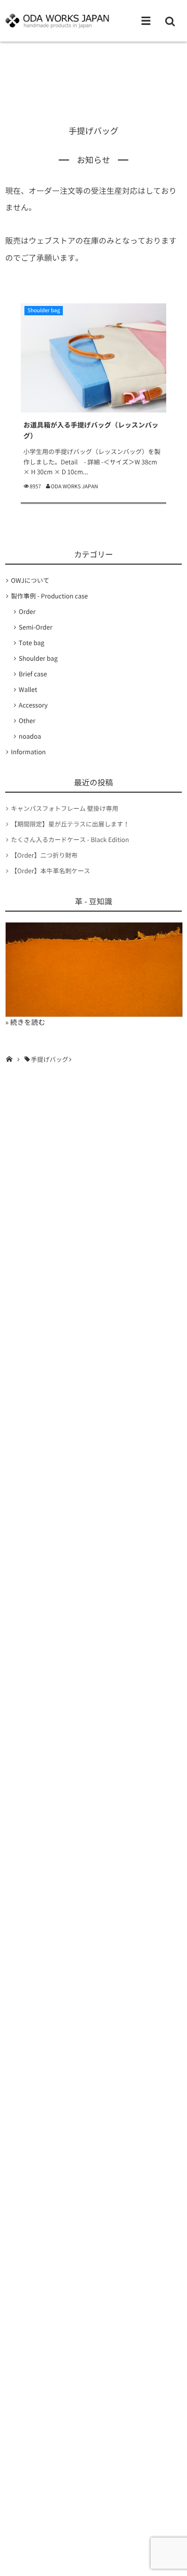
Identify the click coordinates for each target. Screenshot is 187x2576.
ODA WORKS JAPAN (75, 486)
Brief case (33, 674)
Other (27, 720)
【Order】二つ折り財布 (44, 855)
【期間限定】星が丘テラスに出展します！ (70, 824)
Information (28, 752)
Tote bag (31, 643)
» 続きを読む (25, 1022)
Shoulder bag (44, 310)
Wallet (28, 689)
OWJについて (30, 580)
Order (27, 611)
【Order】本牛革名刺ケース (50, 871)
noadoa (30, 736)
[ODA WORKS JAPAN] (57, 21)
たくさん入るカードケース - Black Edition (70, 839)
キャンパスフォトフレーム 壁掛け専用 (65, 808)
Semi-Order (36, 627)
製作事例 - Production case (49, 596)
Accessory (33, 705)
